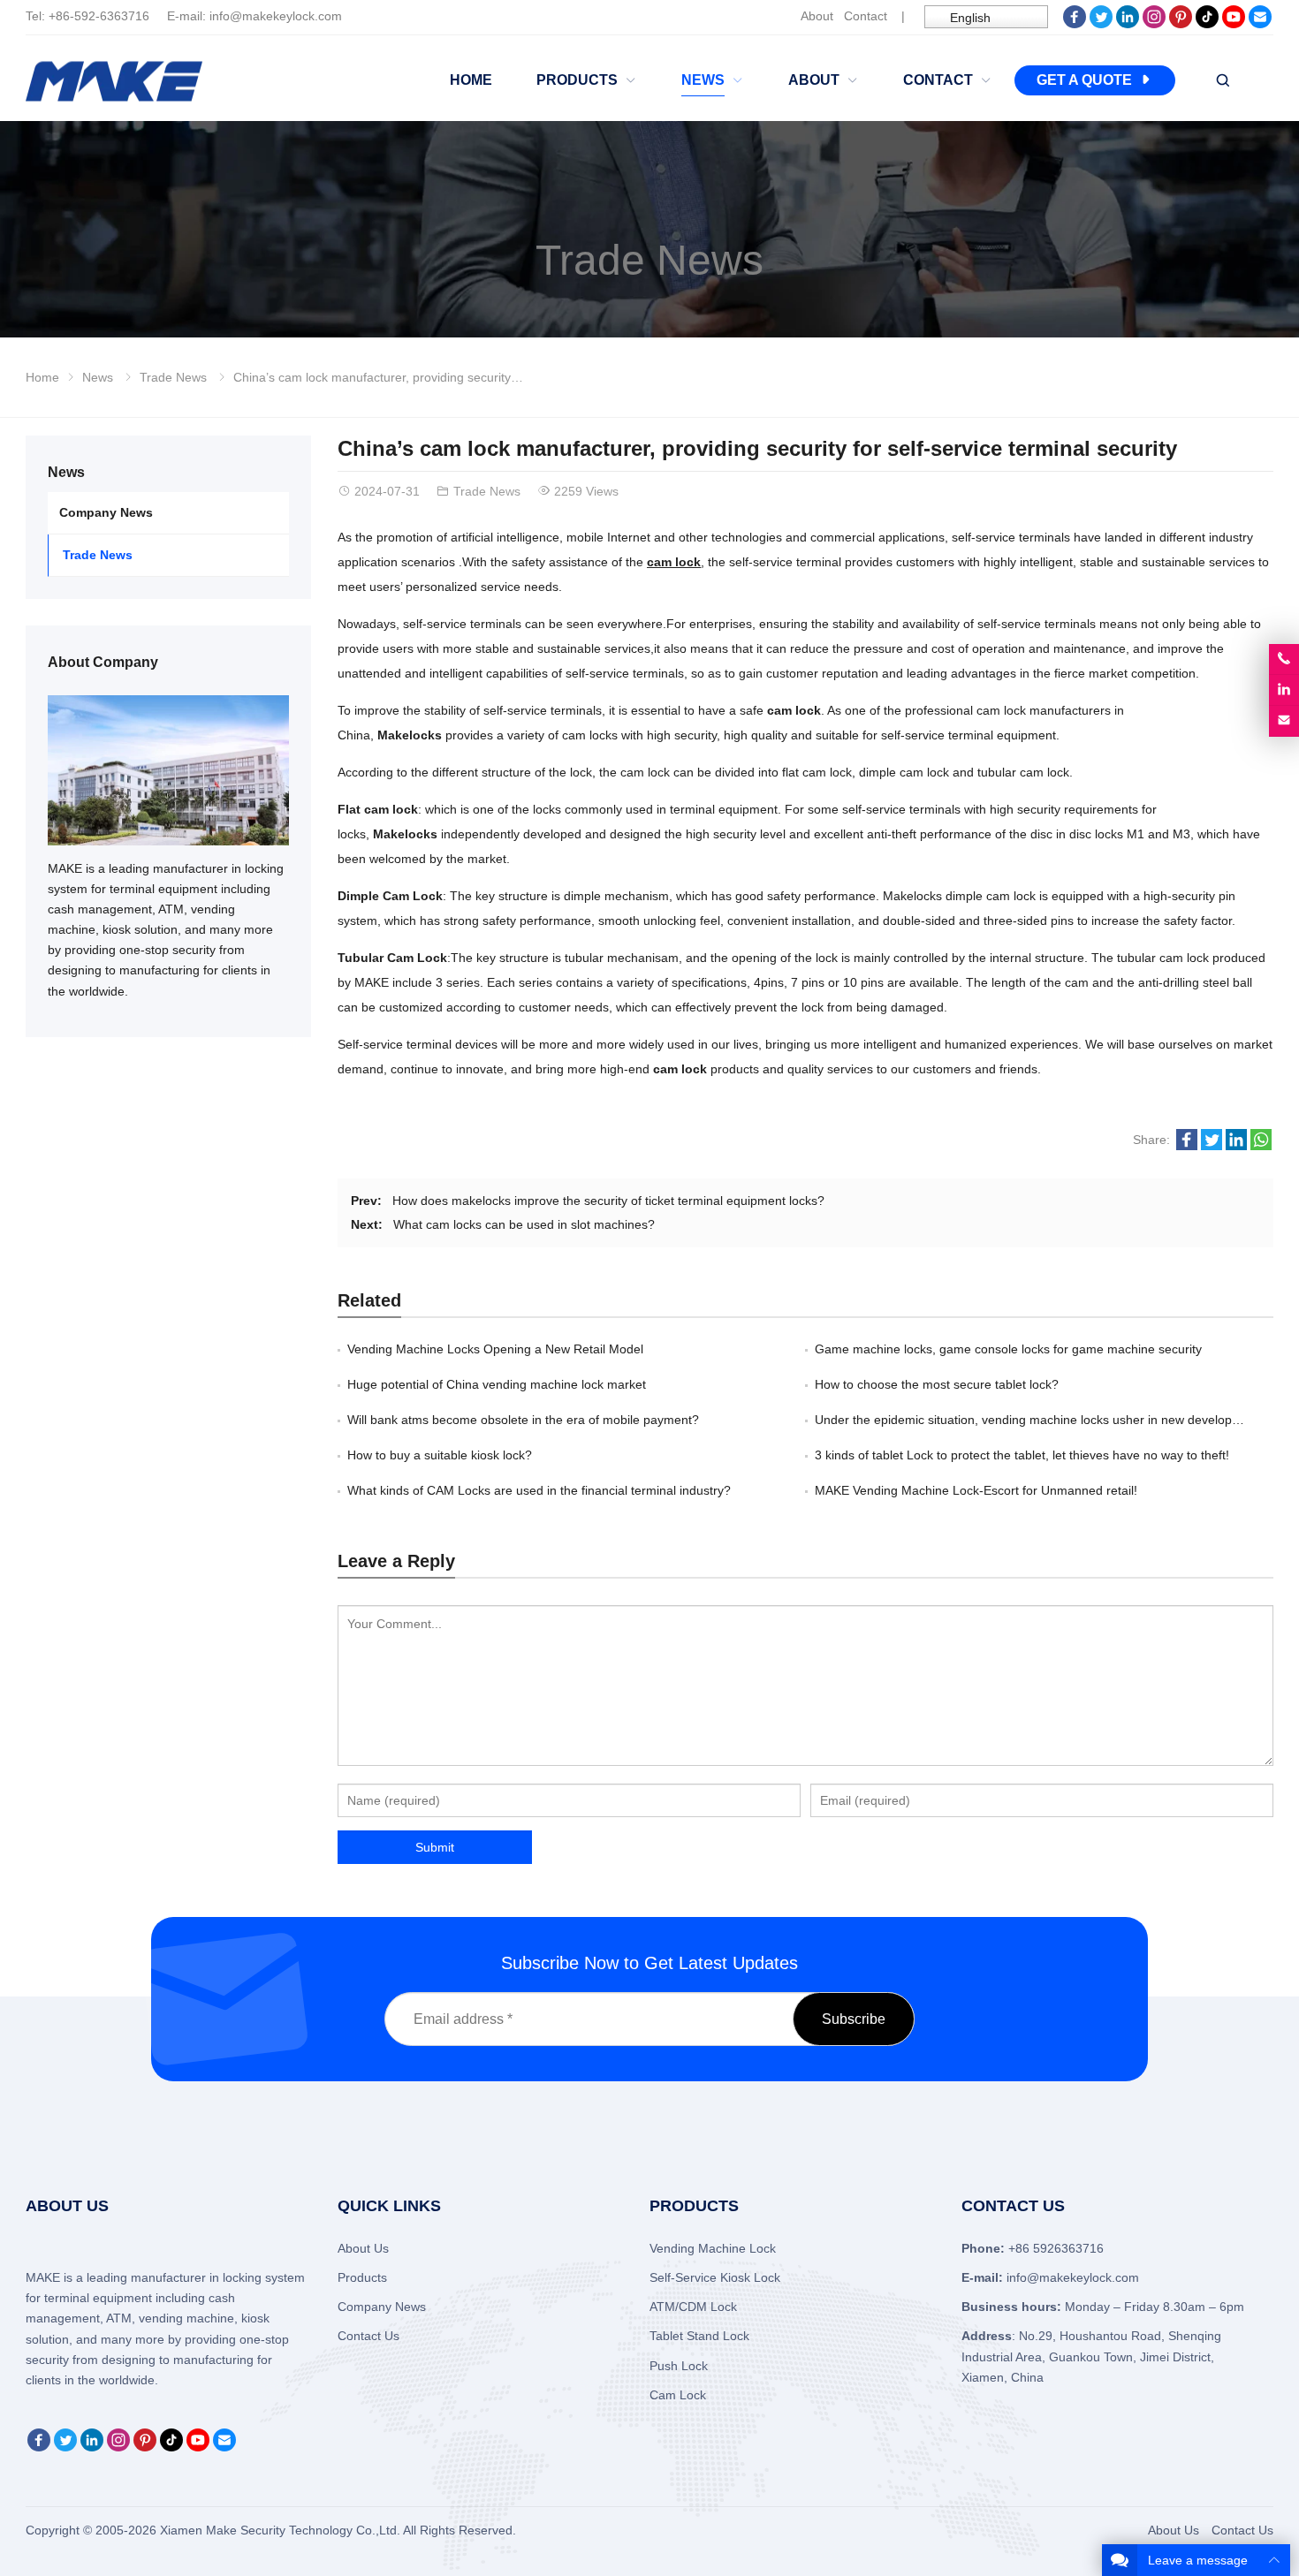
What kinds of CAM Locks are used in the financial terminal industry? (539, 1490)
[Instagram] (1154, 24)
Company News (106, 512)
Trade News (649, 260)
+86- (61, 16)
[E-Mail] (1260, 24)
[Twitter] (1101, 24)
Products (362, 2277)
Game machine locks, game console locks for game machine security (1008, 1349)
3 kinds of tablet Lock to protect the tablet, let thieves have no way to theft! (1022, 1455)
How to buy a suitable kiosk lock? (440, 1455)
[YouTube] (1234, 24)
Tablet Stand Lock (699, 2336)
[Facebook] (1075, 24)
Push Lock (679, 2366)
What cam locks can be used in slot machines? (524, 1224)
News (98, 377)
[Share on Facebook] (1187, 1146)
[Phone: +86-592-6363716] (1284, 659)
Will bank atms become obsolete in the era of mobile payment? (523, 1420)
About (817, 16)
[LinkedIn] (1128, 24)
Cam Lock (678, 2395)
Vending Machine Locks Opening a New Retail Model (495, 1349)
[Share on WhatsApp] (1261, 1146)
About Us (363, 2248)
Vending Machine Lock (713, 2248)
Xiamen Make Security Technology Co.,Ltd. (281, 2530)
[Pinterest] (1181, 24)
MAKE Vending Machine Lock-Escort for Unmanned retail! (976, 1490)
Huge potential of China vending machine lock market (497, 1384)
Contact (866, 16)
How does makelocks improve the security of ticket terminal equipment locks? (608, 1201)
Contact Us (368, 2336)
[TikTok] (1207, 24)
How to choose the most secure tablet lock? (937, 1384)
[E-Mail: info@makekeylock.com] (1284, 721)
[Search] (1222, 81)
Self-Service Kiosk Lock (715, 2277)
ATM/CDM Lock (693, 2307)
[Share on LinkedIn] (1236, 1146)
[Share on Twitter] (1212, 1146)
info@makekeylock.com (276, 16)
